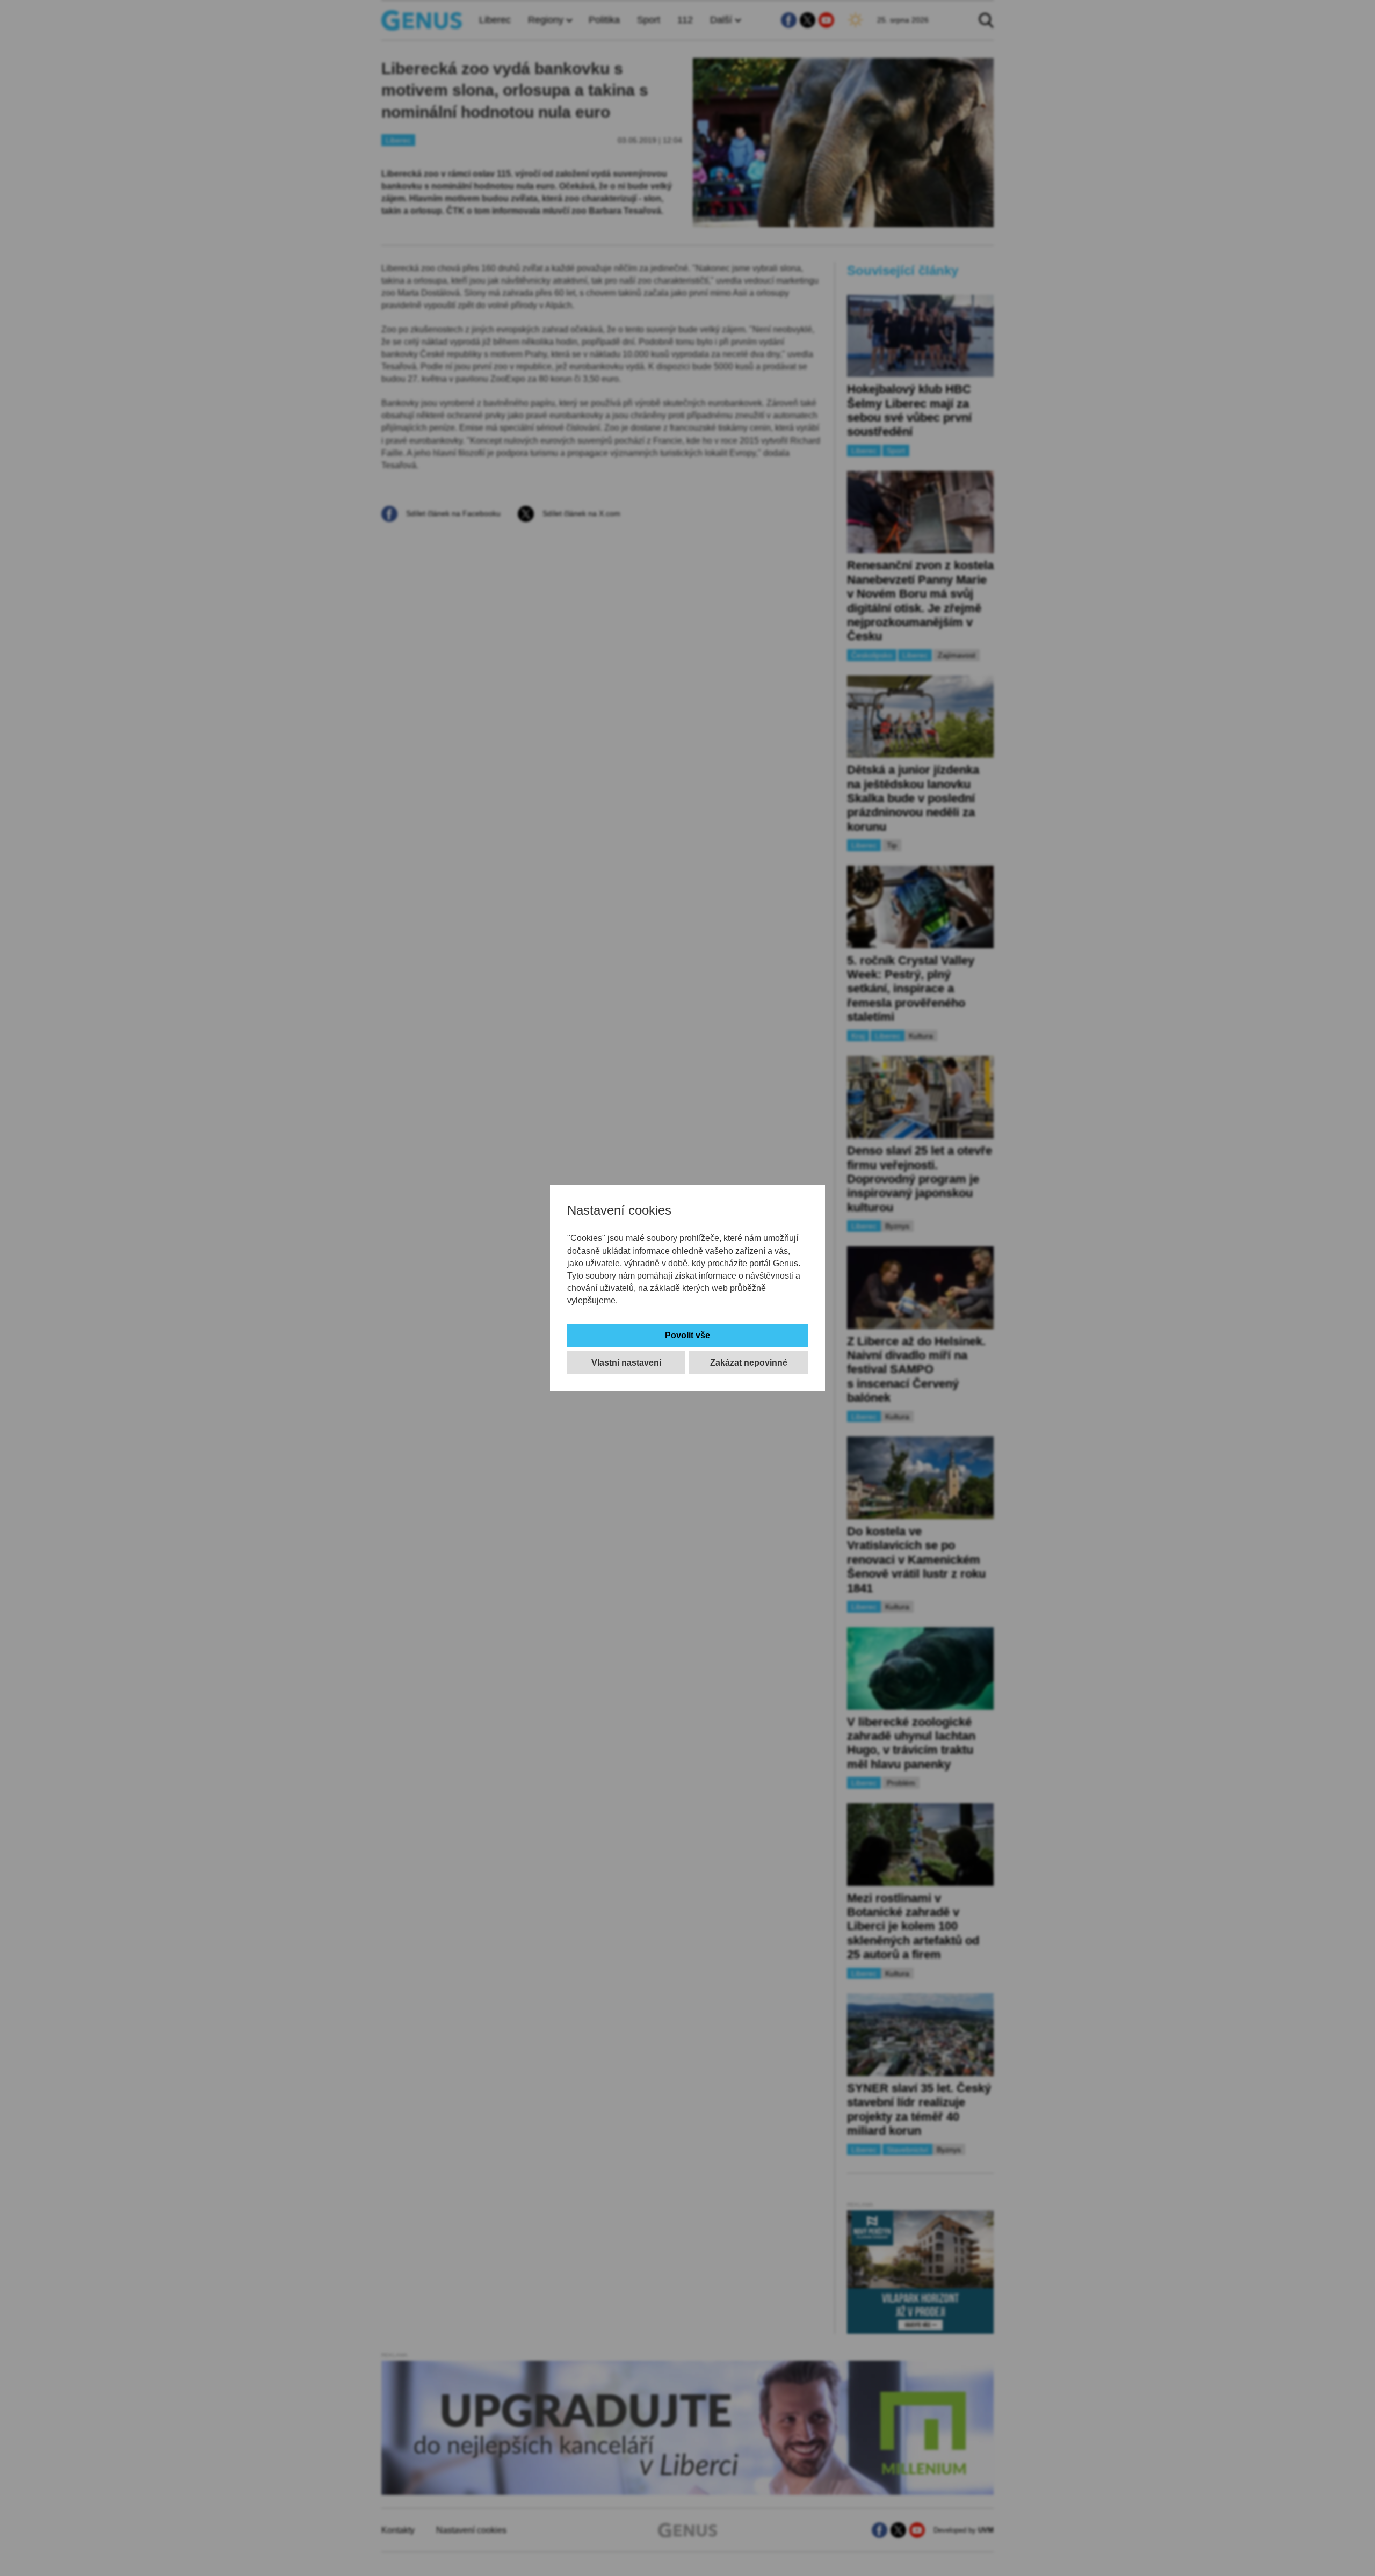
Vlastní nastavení (626, 1363)
